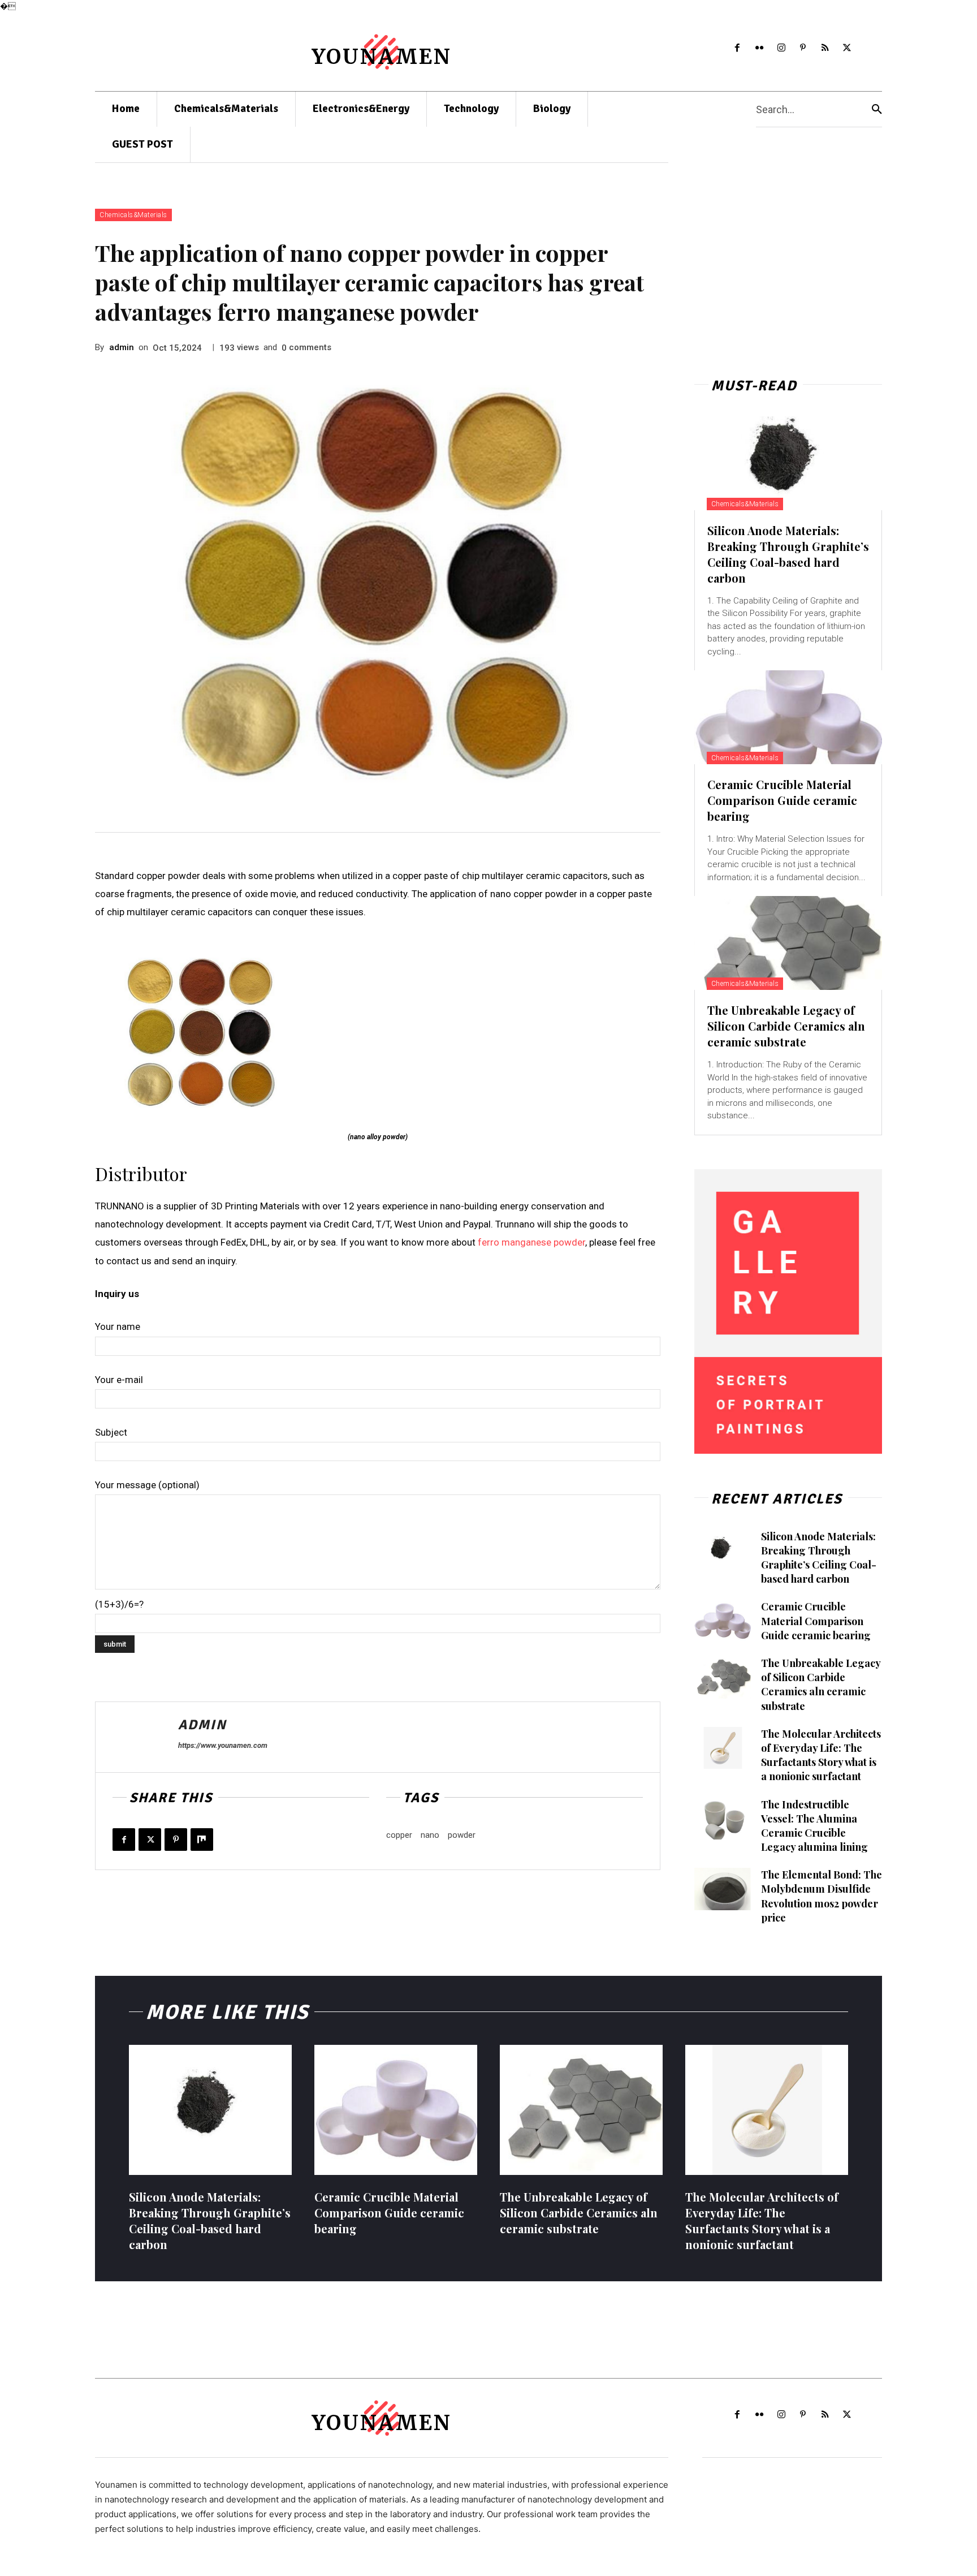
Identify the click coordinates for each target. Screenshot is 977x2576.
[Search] (877, 109)
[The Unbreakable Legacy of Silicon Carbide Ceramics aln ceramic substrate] (788, 943)
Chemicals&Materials (133, 215)
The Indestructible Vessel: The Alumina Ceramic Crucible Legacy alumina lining (814, 1826)
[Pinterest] (803, 48)
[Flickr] (759, 48)
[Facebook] (738, 48)
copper (399, 1835)
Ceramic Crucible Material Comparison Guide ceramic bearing (782, 800)
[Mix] (202, 1840)
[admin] (137, 1737)
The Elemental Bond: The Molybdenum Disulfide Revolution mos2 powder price (822, 1896)
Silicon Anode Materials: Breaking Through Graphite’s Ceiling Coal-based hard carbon (788, 554)
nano (430, 1835)
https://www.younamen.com (223, 1745)
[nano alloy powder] (378, 1033)
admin (122, 347)
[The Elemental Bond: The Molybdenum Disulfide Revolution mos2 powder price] (723, 1889)
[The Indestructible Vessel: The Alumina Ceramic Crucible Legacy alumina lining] (723, 1819)
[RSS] (825, 48)
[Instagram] (781, 48)
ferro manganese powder (531, 1242)
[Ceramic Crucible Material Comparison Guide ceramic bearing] (788, 717)
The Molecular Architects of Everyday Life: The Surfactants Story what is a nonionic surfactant (821, 1755)
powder (462, 1835)
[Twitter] (847, 48)
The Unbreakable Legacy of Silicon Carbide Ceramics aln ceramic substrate (786, 1026)
